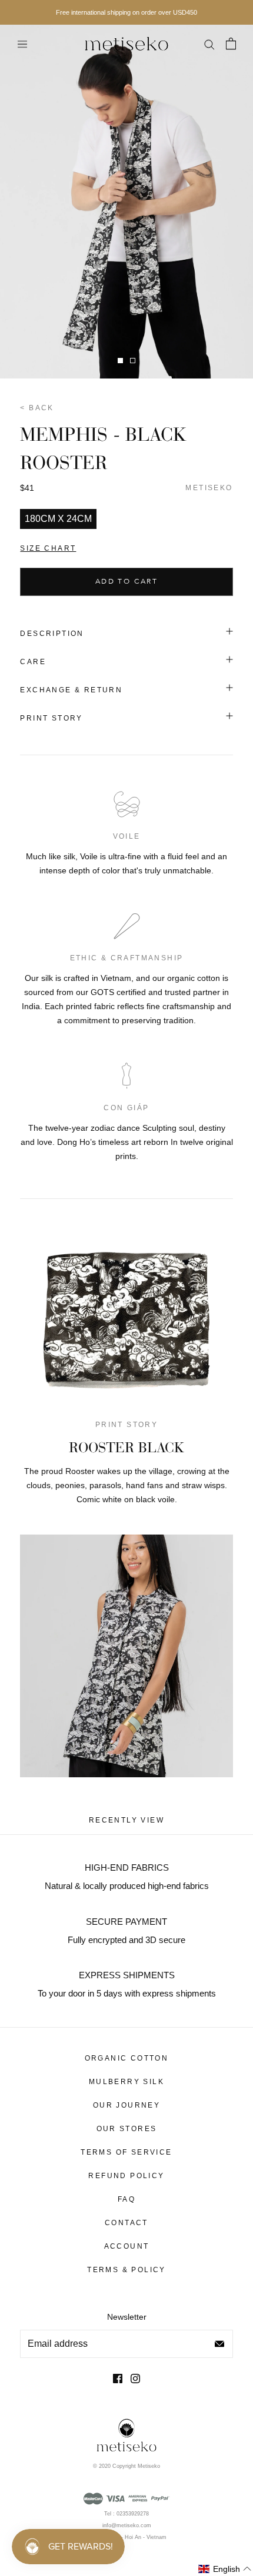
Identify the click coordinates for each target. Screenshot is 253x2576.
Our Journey (126, 2105)
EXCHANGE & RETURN (71, 690)
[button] (225, 2569)
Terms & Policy (126, 2270)
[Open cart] (231, 43)
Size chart (48, 548)
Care (33, 662)
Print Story (51, 718)
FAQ (126, 2199)
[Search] (209, 43)
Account (127, 2246)
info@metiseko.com (127, 2525)
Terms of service (126, 2152)
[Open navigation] (22, 44)
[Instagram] (135, 2378)
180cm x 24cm (58, 519)
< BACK (37, 408)
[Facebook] (118, 2378)
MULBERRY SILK (126, 2082)
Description (52, 634)
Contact (126, 2223)
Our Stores (127, 2129)
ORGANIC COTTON (127, 2058)
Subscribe (220, 2344)
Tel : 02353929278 (126, 2514)
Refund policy (126, 2176)
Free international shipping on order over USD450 (126, 12)
